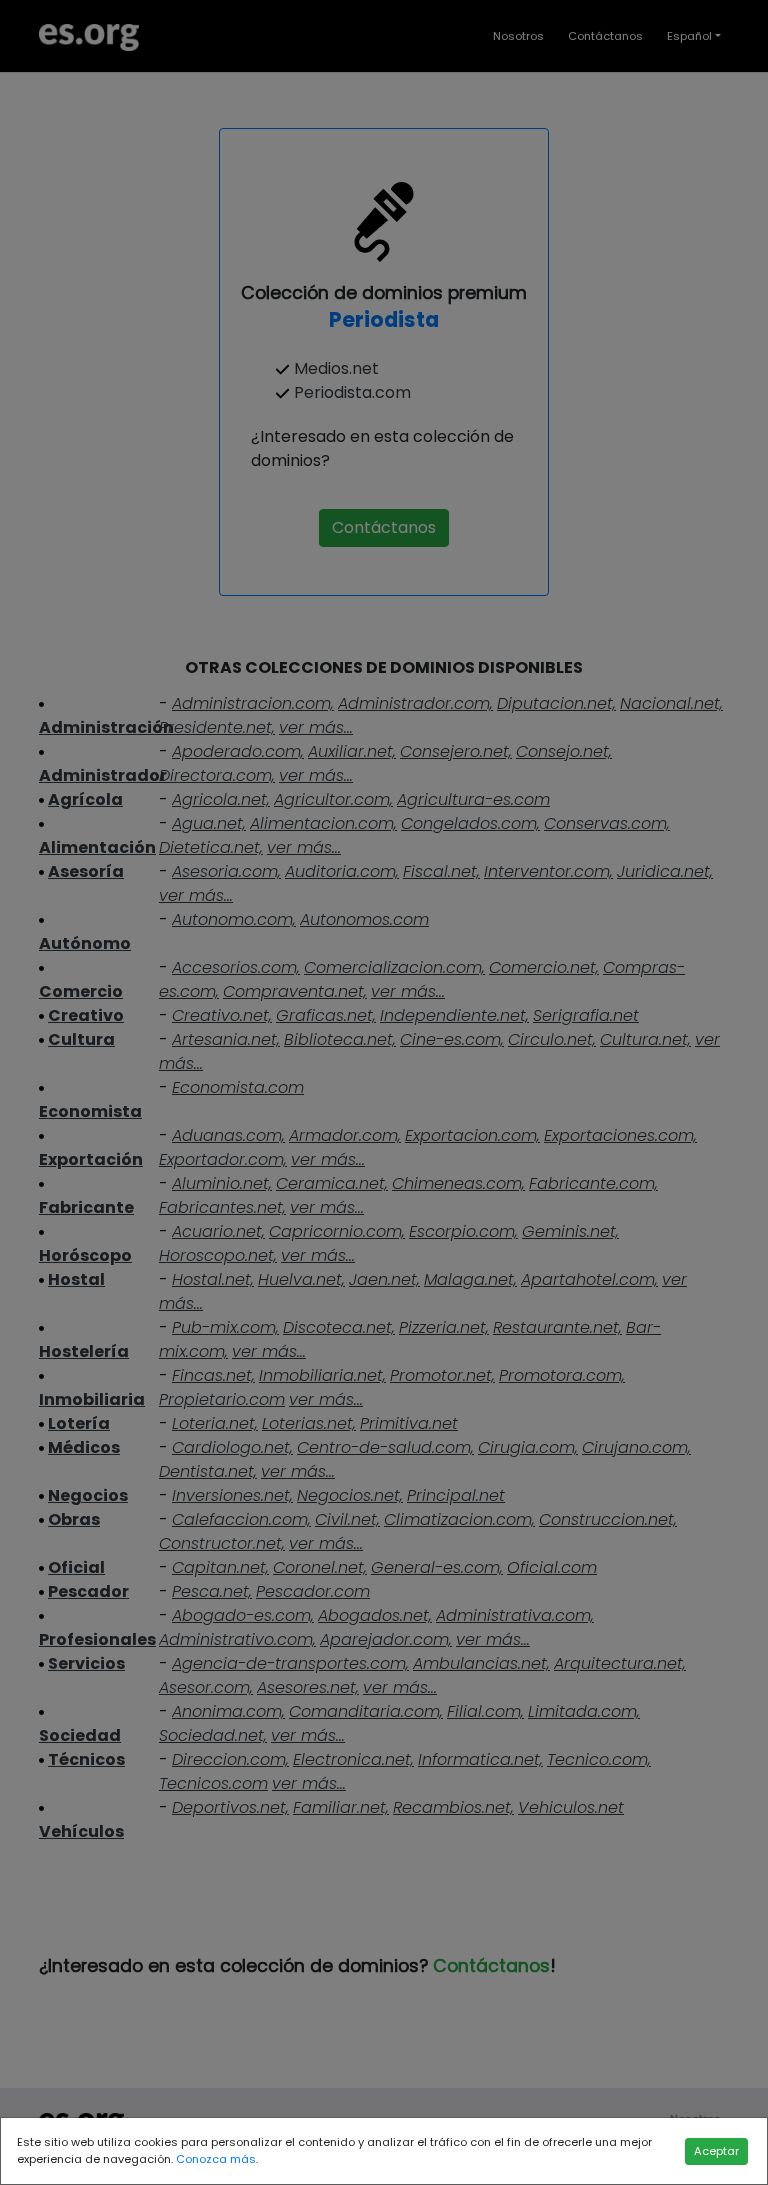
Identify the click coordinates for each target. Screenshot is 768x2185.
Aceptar (716, 2151)
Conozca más (216, 2159)
